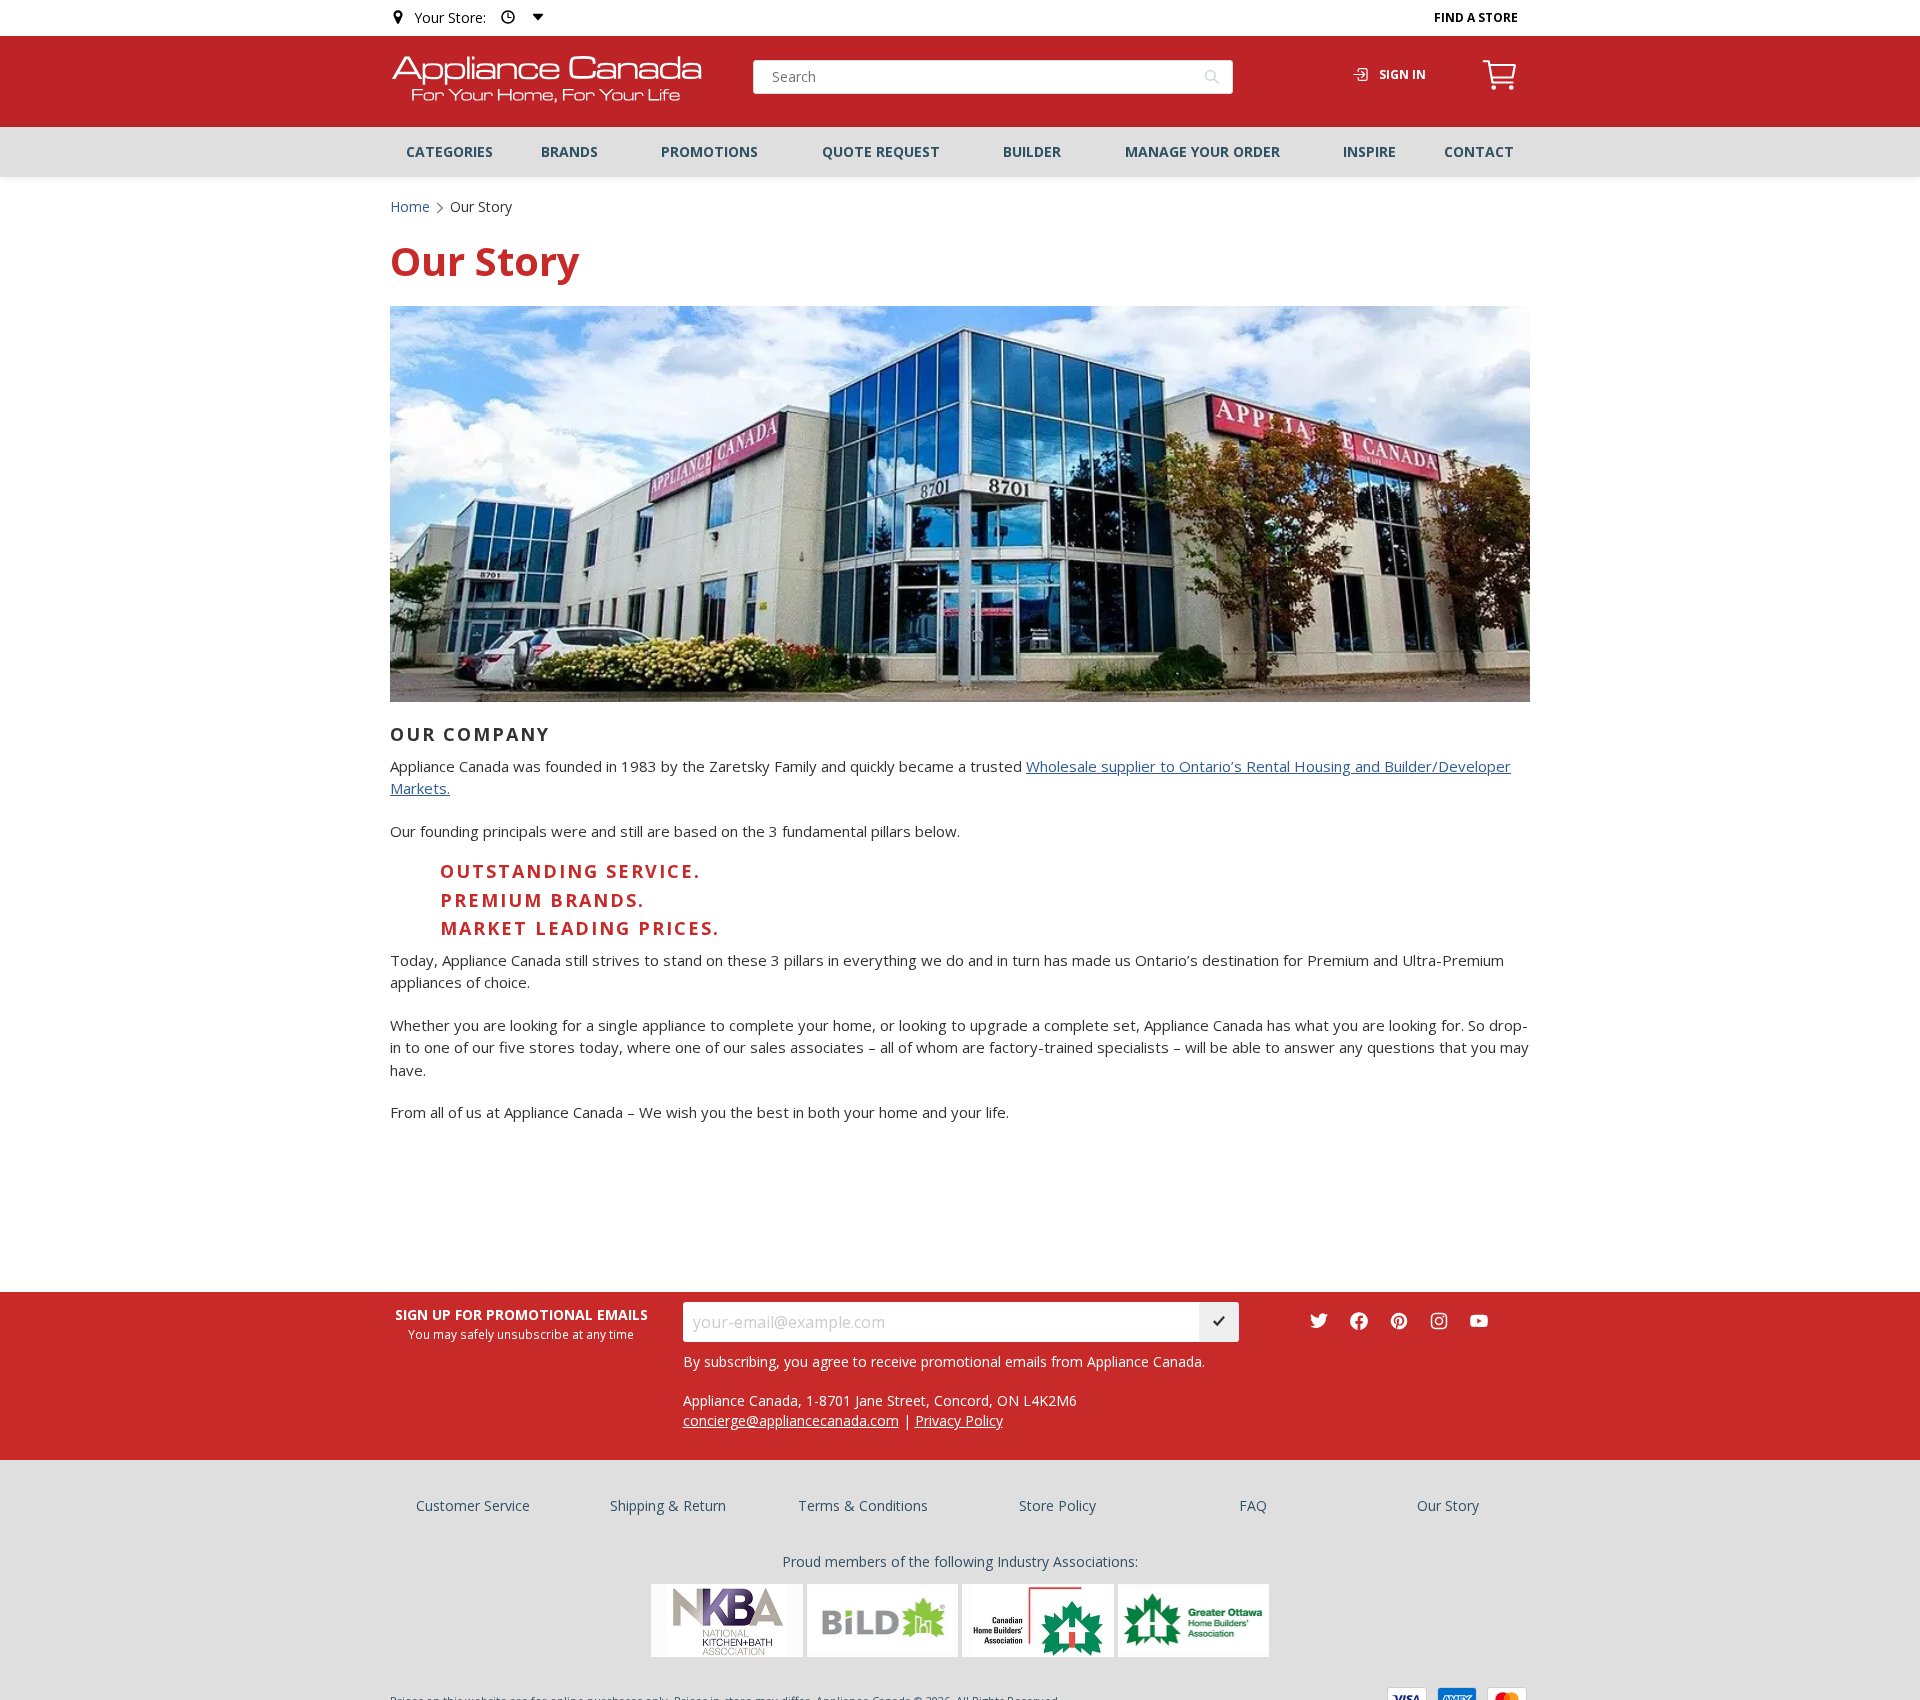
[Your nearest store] (518, 17)
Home (410, 206)
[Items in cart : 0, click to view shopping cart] (1500, 87)
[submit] (1219, 1322)
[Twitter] (1319, 1321)
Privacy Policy (959, 1420)
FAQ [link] (1253, 1505)
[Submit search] (1212, 79)
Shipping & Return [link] (668, 1505)
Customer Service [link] (473, 1505)
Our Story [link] (1448, 1505)
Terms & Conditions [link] (863, 1505)
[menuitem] (449, 152)
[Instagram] (1439, 1321)
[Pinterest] (1399, 1321)
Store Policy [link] (1057, 1505)
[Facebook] (1359, 1321)
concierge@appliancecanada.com (791, 1420)
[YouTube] (1479, 1321)
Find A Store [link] (1476, 17)
